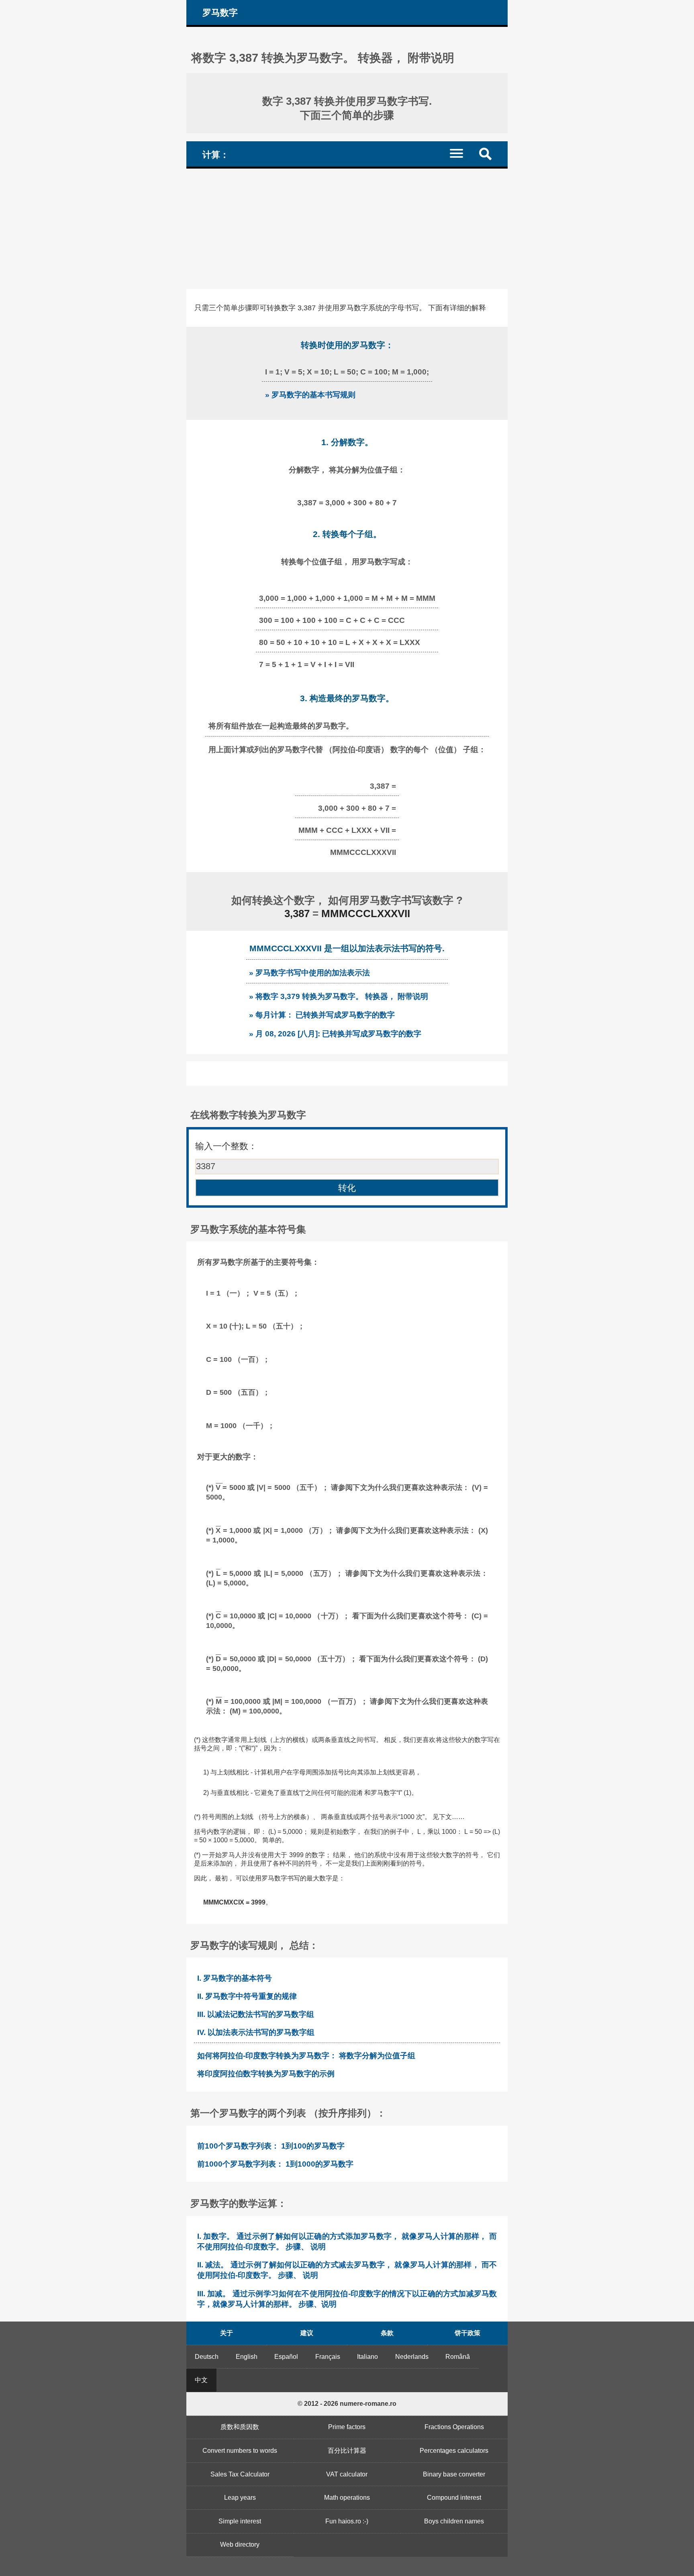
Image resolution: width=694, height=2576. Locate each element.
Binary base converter (454, 2474)
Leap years (240, 2498)
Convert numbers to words (240, 2451)
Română (458, 2357)
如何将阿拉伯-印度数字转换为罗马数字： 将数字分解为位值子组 (306, 2056)
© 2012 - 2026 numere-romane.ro (347, 2404)
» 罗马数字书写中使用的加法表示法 (309, 973)
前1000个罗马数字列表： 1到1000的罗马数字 (275, 2164)
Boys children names (454, 2521)
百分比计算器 (347, 2451)
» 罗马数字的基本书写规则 (310, 395)
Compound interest (454, 2498)
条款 (387, 2333)
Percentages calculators (454, 2451)
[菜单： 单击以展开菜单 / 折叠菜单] (461, 153)
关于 (227, 2333)
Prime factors (347, 2427)
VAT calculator (347, 2474)
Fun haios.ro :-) (347, 2521)
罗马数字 (220, 13)
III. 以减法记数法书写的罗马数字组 (256, 2014)
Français (328, 2357)
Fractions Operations (454, 2427)
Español (286, 2357)
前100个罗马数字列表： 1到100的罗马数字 (271, 2146)
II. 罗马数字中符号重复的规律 (247, 1996)
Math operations (347, 2498)
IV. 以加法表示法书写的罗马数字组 (256, 2032)
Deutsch (207, 2357)
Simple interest (240, 2521)
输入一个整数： (226, 1146)
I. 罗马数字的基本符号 (235, 1978)
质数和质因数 (240, 2427)
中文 (201, 2380)
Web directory (240, 2544)
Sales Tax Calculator (240, 2474)
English (247, 2357)
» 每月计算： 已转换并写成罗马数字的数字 (322, 1015)
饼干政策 (467, 2333)
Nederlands (412, 2357)
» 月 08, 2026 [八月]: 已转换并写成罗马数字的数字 (335, 1034)
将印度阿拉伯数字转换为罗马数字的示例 (266, 2074)
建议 (307, 2333)
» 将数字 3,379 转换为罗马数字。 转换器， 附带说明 (339, 996)
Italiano (367, 2357)
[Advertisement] (347, 229)
